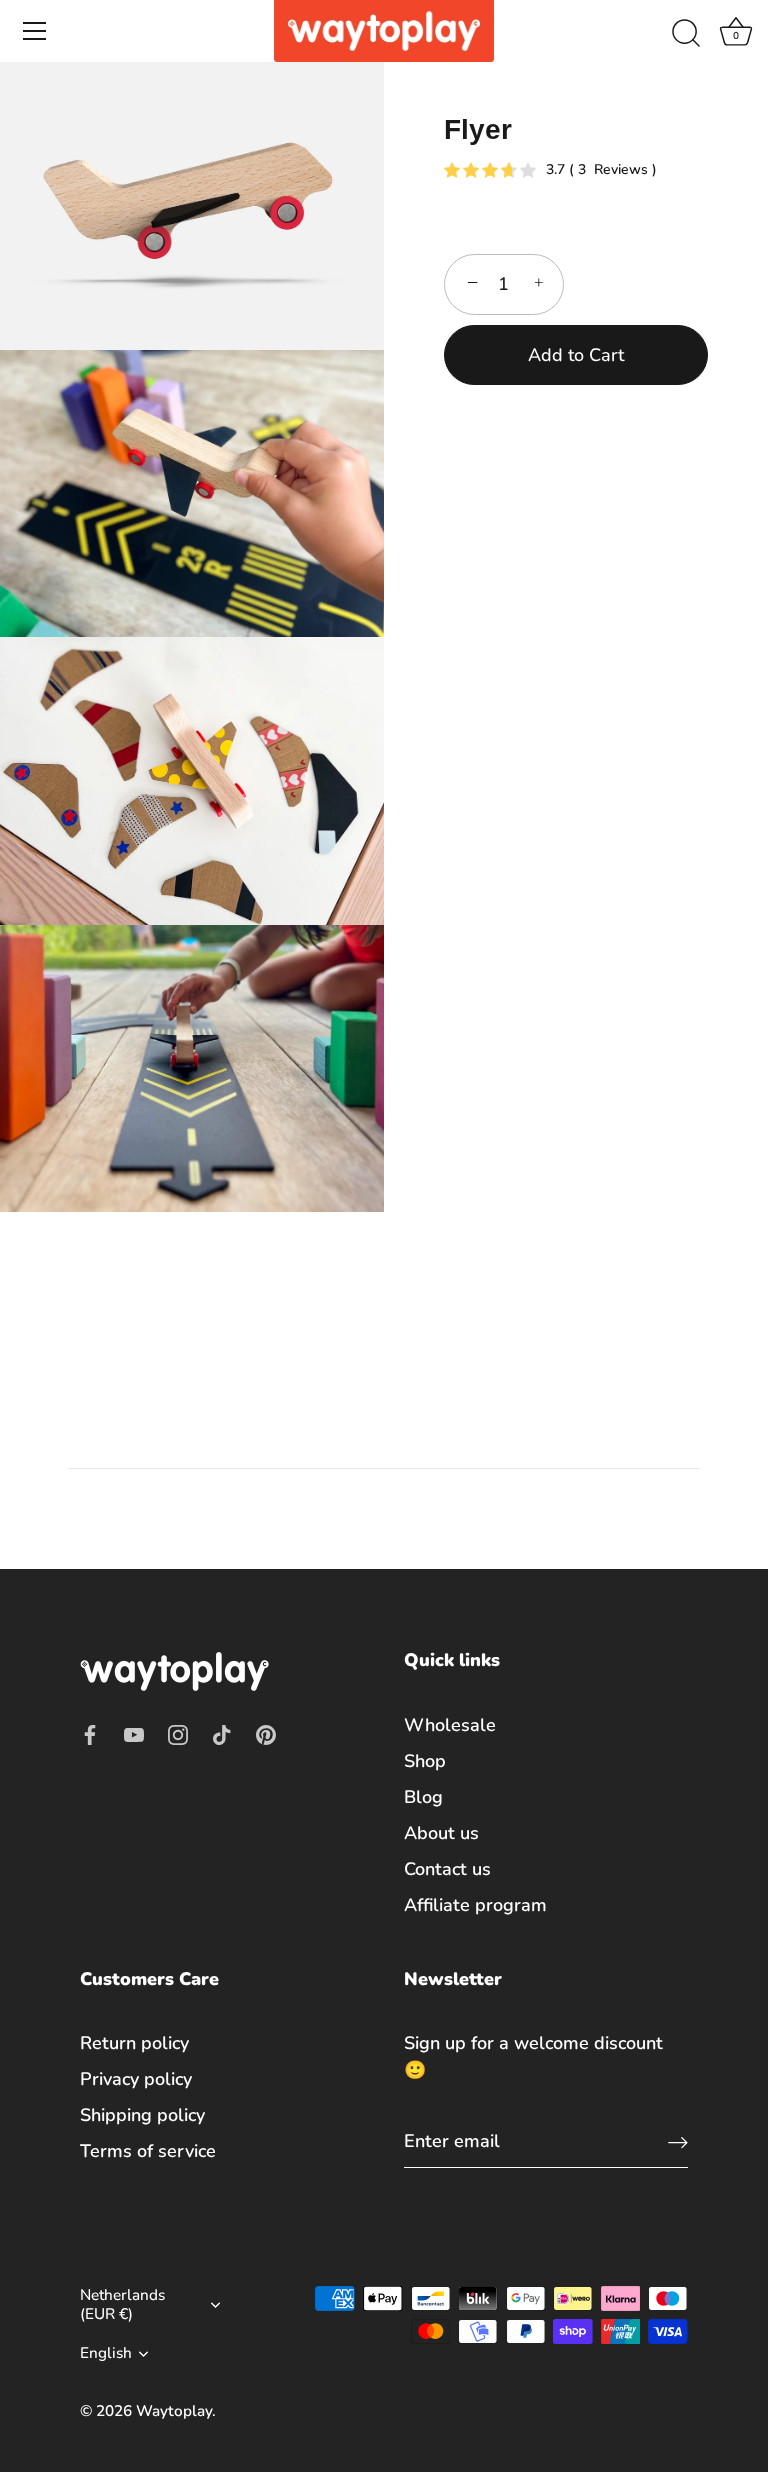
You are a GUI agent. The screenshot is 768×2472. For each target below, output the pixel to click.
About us (441, 1833)
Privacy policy (136, 2079)
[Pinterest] (266, 1733)
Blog (423, 1797)
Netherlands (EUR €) (122, 2305)
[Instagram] (178, 1733)
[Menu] (35, 31)
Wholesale (450, 1725)
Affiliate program (475, 1905)
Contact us (447, 1869)
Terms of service (148, 2151)
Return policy (134, 2043)
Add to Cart (576, 355)
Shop (425, 1761)
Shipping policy (142, 2115)
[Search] (686, 34)
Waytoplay (174, 2411)
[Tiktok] (222, 1733)
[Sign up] (678, 2141)
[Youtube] (134, 1733)
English (106, 2353)
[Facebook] (90, 1733)
